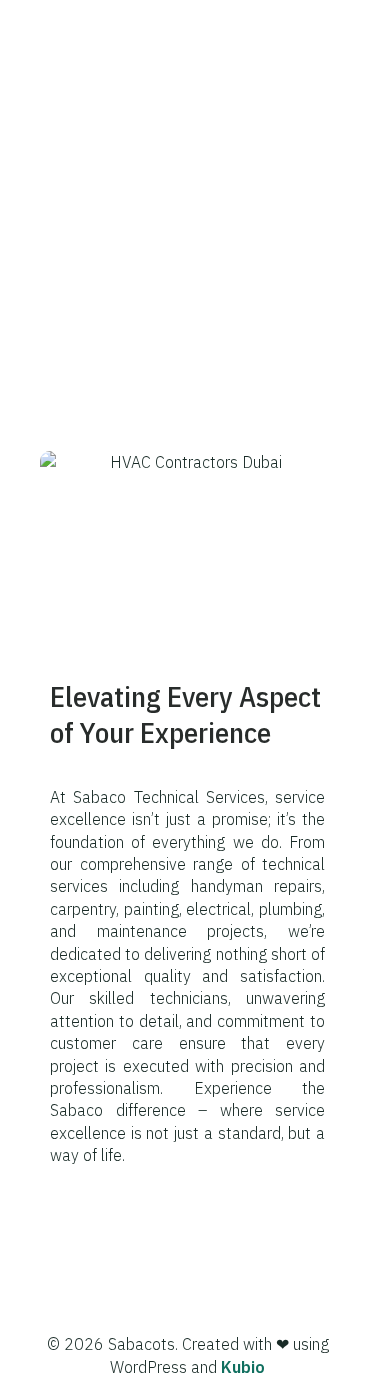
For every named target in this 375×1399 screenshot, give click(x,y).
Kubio (243, 1367)
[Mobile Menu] (330, 30)
